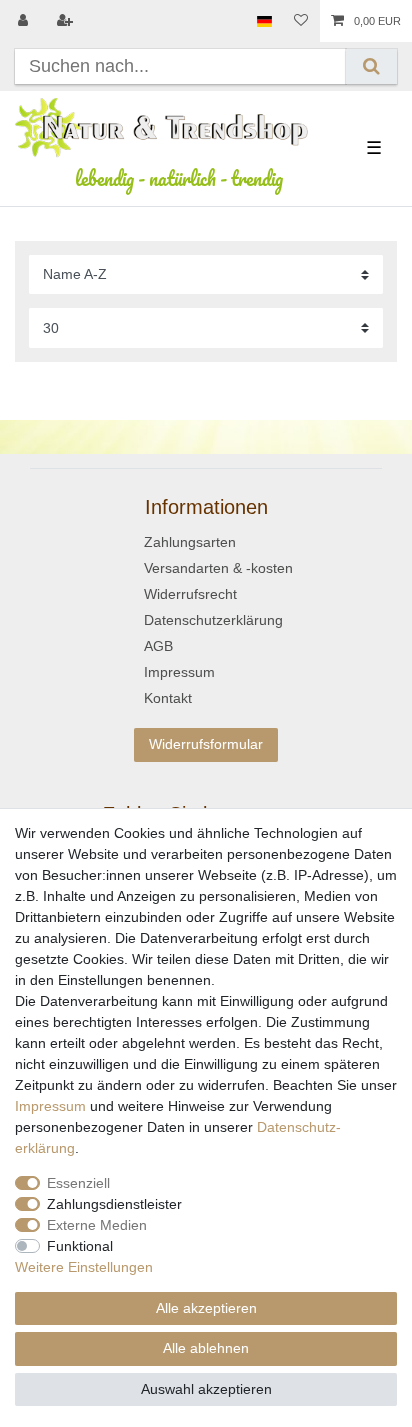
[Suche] (371, 66)
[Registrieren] (67, 21)
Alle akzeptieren (206, 1308)
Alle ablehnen (206, 1348)
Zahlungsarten (190, 542)
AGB (158, 646)
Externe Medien (97, 1225)
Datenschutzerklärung (213, 620)
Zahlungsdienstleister (114, 1204)
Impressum (179, 672)
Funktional (80, 1246)
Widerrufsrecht (190, 594)
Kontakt (168, 698)
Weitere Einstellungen (84, 1267)
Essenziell (78, 1183)
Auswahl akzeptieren (206, 1389)
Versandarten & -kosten (218, 568)
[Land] (264, 21)
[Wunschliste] (301, 21)
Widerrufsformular (206, 744)
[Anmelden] (25, 21)
